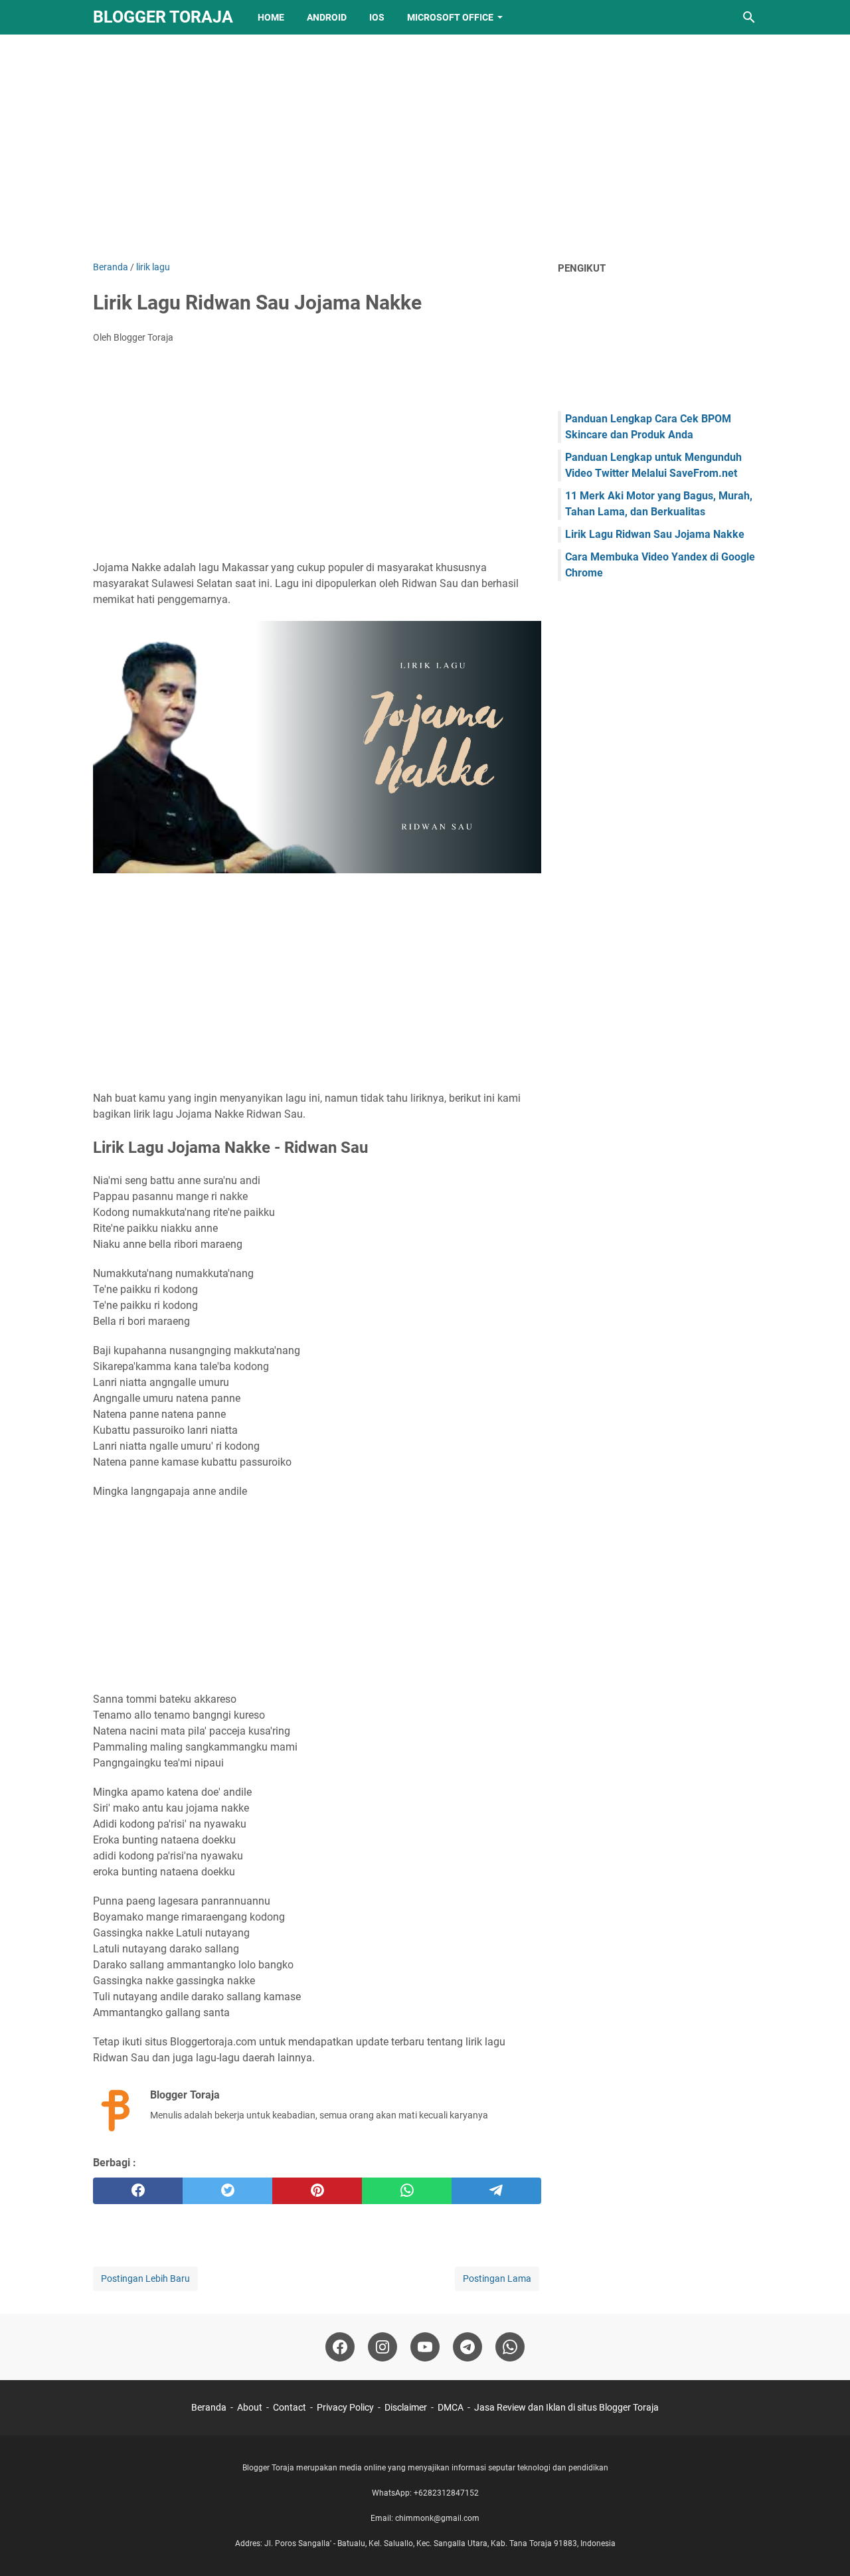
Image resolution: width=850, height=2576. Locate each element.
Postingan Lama (497, 2278)
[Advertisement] (425, 147)
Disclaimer (406, 2407)
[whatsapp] (407, 2191)
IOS (377, 17)
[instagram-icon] (382, 2347)
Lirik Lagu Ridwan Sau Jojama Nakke (655, 534)
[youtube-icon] (425, 2347)
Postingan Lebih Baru (145, 2278)
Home (271, 17)
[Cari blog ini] (749, 17)
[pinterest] (317, 2191)
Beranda (209, 2407)
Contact (290, 2407)
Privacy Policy (345, 2407)
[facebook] (138, 2191)
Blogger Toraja (163, 17)
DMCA (451, 2407)
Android (327, 17)
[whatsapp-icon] (510, 2347)
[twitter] (227, 2191)
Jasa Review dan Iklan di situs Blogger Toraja (566, 2407)
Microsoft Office (450, 17)
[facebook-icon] (340, 2347)
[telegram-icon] (467, 2347)
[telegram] (496, 2191)
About (250, 2407)
